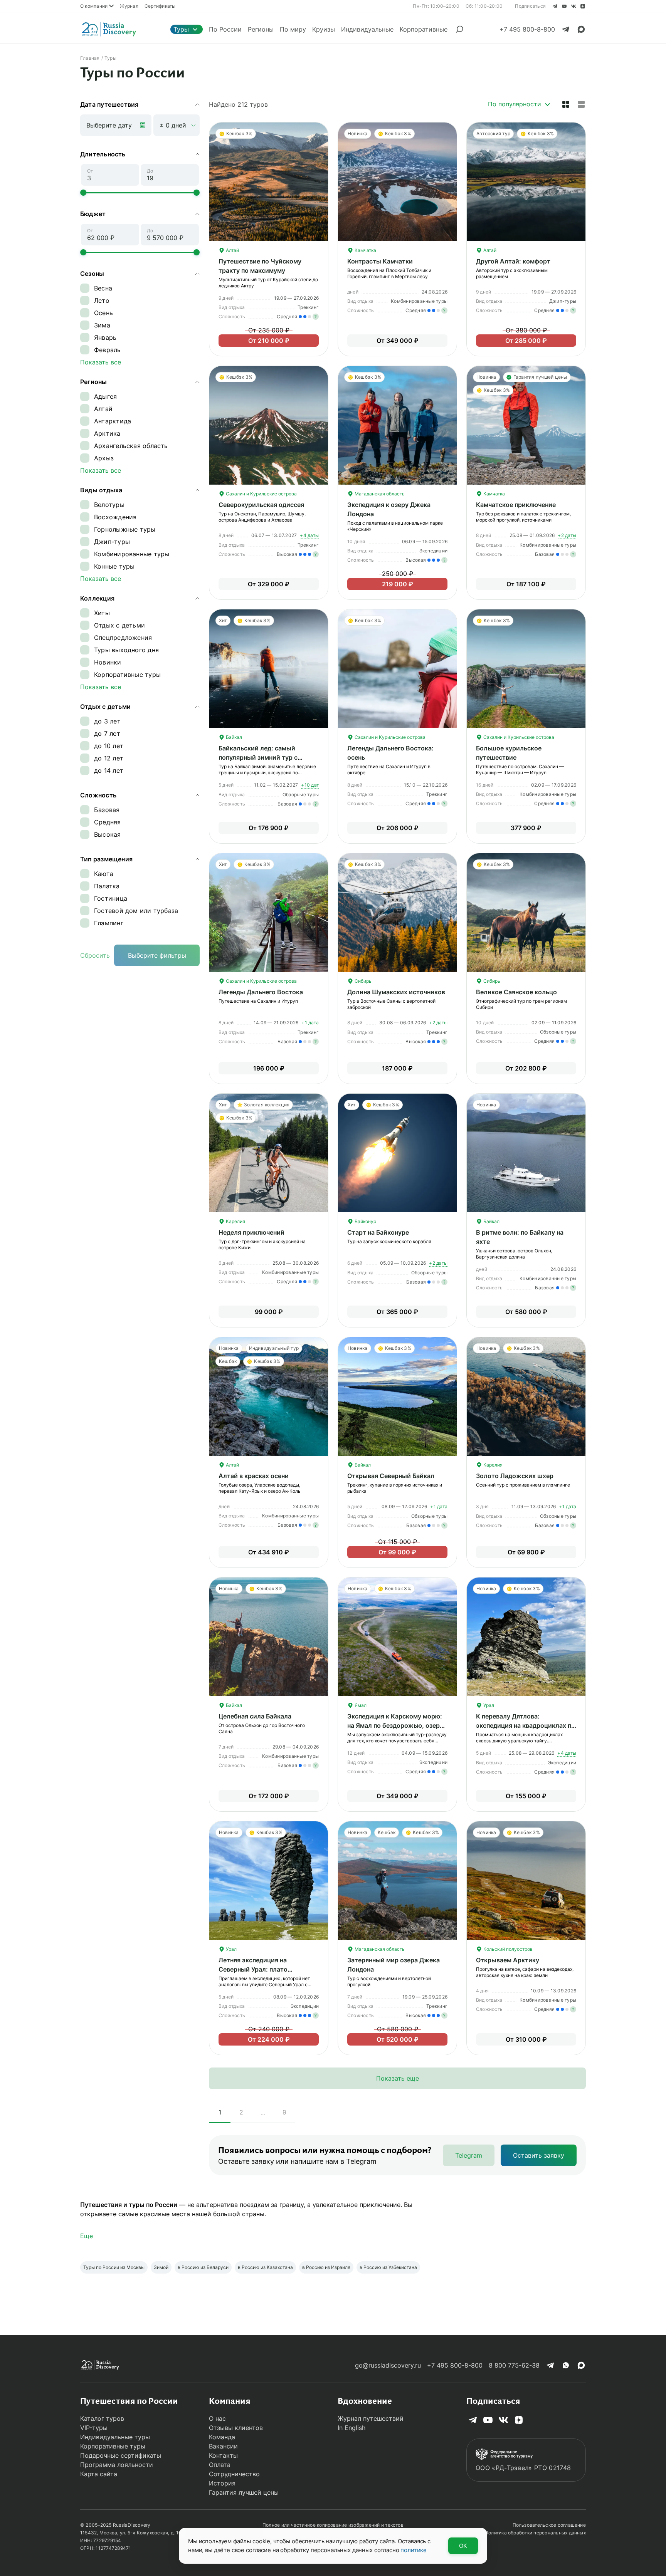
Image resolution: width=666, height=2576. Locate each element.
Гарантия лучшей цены (244, 2492)
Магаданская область (379, 494)
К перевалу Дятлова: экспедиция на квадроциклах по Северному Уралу (526, 1725)
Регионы (261, 29)
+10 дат (310, 785)
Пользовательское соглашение (549, 2525)
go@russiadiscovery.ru (388, 2365)
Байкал (233, 737)
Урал (488, 1705)
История (222, 2483)
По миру (293, 29)
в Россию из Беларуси (203, 2267)
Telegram (469, 2155)
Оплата (220, 2465)
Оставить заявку (539, 2155)
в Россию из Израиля (326, 2267)
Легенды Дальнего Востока (261, 992)
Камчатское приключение (516, 505)
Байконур (365, 1221)
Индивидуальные (367, 29)
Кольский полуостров (507, 1949)
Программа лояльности (117, 2465)
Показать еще (398, 2078)
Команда (222, 2437)
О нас (217, 2418)
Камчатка (365, 250)
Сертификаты (160, 6)
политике (414, 2550)
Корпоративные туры (113, 2446)
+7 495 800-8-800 (455, 2365)
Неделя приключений (251, 1232)
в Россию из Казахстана (265, 2267)
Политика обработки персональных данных (535, 2533)
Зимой (161, 2267)
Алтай (232, 250)
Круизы (324, 29)
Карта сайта (99, 2474)
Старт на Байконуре (378, 1232)
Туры (181, 29)
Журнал (129, 6)
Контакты (223, 2455)
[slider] (83, 193)
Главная (90, 58)
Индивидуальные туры (115, 2437)
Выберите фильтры (157, 955)
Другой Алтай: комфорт (513, 261)
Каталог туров (102, 2418)
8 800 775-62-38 (514, 2365)
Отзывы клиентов (236, 2428)
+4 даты (309, 535)
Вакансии (223, 2446)
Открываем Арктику (508, 1960)
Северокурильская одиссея (261, 505)
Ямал (360, 1705)
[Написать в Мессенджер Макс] (581, 29)
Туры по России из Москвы (114, 2267)
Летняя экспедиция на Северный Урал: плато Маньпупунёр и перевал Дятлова (269, 1969)
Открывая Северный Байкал (391, 1476)
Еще (87, 2236)
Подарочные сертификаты (121, 2455)
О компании (94, 6)
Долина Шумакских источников (396, 992)
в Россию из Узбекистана (388, 2267)
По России (225, 29)
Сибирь (362, 981)
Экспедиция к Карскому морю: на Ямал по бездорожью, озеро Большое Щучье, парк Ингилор (395, 1725)
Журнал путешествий (371, 2418)
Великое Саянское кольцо (516, 992)
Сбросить (95, 955)
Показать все (101, 362)
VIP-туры (94, 2428)
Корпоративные (424, 29)
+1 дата (310, 1023)
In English (351, 2428)
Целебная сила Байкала (255, 1716)
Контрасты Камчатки (380, 261)
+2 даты (567, 535)
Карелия (235, 1221)
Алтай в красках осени (254, 1476)
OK (463, 2546)
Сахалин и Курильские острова (261, 494)
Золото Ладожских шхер (515, 1476)
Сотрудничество (234, 2474)
